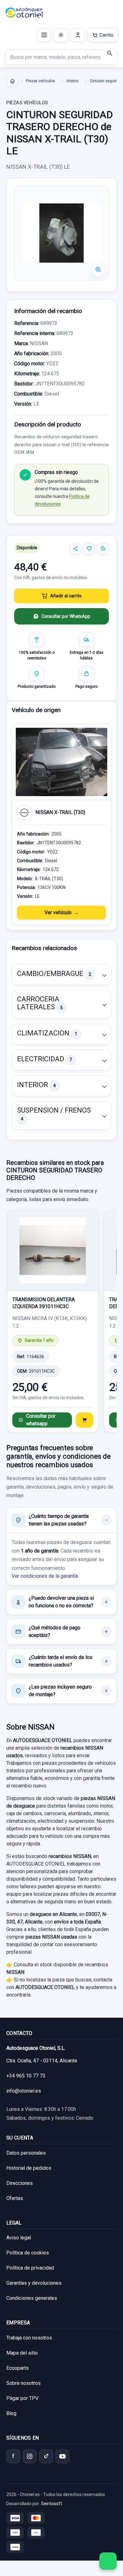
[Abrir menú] (44, 35)
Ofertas (15, 2198)
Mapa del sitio (22, 2353)
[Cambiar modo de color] (61, 35)
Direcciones (20, 2183)
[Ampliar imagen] (98, 270)
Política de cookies (28, 2253)
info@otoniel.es (24, 2091)
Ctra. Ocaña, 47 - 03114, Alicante (42, 2061)
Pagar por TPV (22, 2398)
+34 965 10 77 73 (26, 2076)
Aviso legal (19, 2238)
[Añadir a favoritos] (89, 549)
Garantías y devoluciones (34, 2283)
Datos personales (26, 2153)
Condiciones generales (32, 2298)
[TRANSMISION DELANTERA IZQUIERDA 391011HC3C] (53, 1250)
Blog (11, 2413)
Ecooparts (18, 2368)
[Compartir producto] (75, 549)
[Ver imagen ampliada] (61, 233)
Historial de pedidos (29, 2168)
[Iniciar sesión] (78, 35)
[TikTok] (46, 2456)
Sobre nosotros (23, 2383)
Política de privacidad (30, 2268)
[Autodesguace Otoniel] (24, 13)
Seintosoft (52, 2504)
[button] (61, 975)
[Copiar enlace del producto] (103, 549)
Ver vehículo (58, 912)
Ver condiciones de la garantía (45, 1576)
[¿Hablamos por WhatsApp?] (108, 2561)
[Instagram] (30, 2456)
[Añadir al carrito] (85, 1420)
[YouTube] (62, 2456)
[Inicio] (12, 81)
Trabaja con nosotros (29, 2338)
